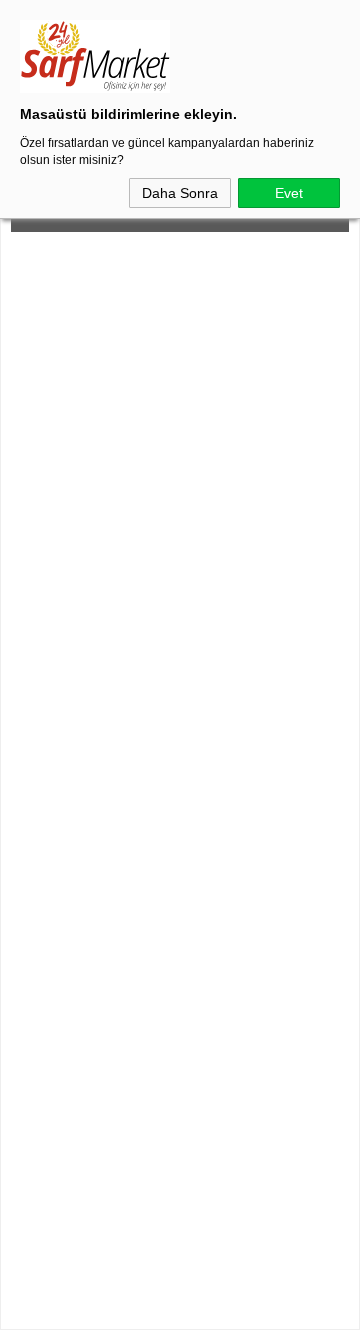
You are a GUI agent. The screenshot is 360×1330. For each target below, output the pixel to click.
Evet (289, 193)
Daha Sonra (180, 193)
